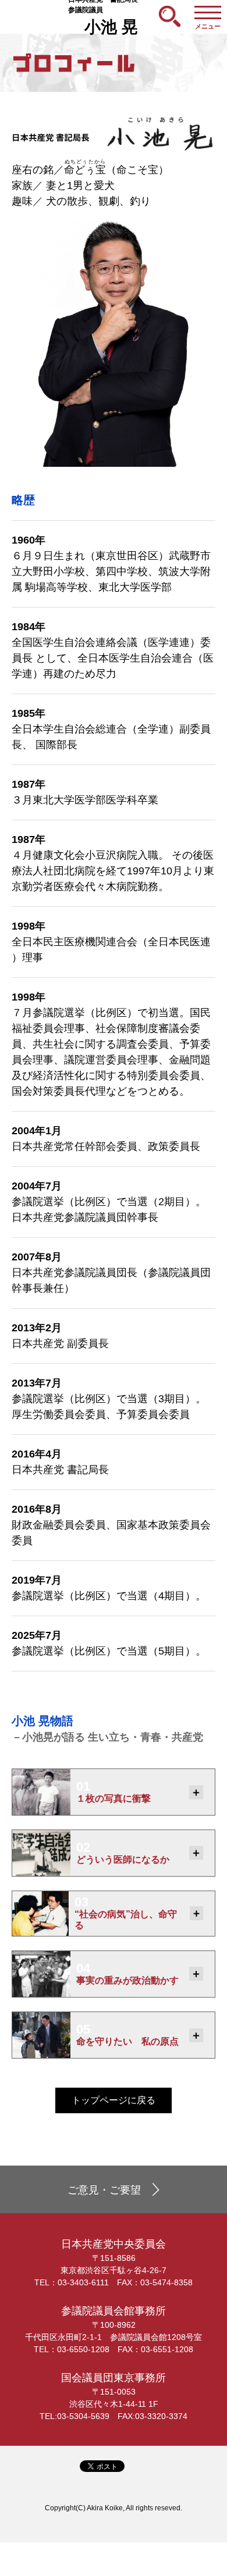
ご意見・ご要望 (104, 2190)
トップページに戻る (114, 2100)
